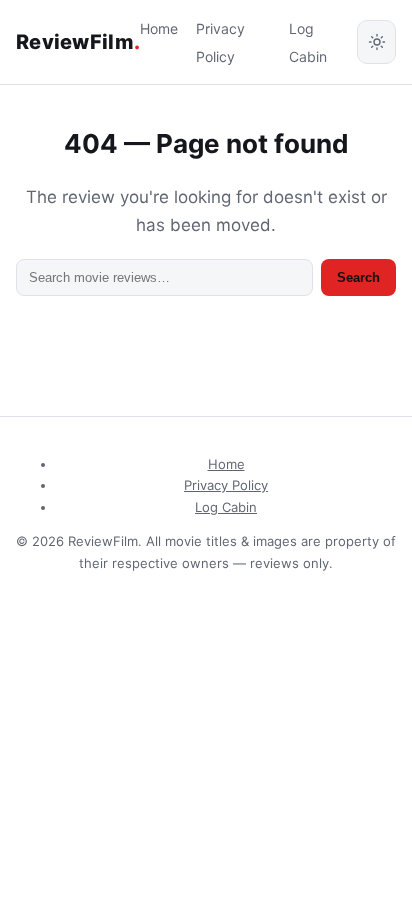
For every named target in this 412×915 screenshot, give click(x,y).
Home (159, 28)
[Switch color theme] (376, 42)
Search (358, 277)
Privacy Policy (226, 485)
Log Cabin (226, 507)
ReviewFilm (78, 42)
